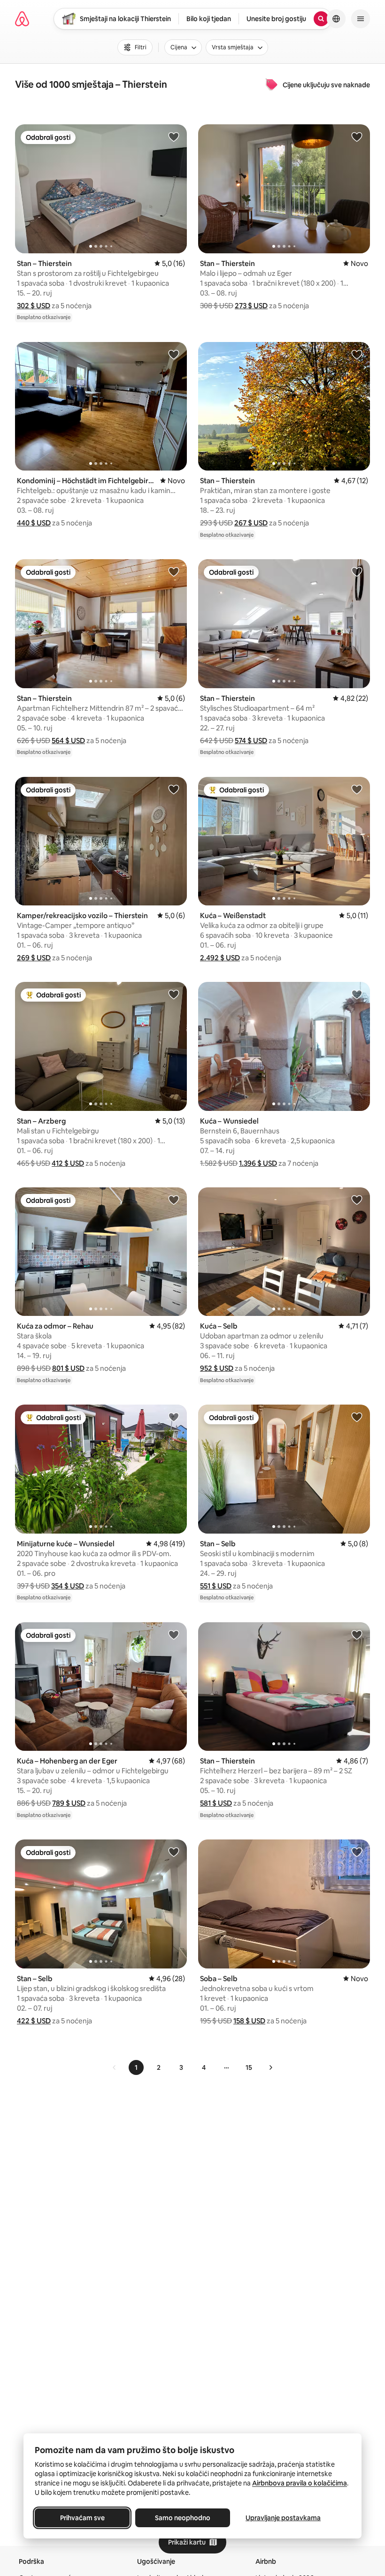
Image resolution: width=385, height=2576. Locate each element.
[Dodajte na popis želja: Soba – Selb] (357, 1852)
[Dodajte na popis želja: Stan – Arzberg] (174, 994)
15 (249, 2067)
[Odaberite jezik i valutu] (336, 19)
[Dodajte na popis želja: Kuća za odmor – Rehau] (174, 1200)
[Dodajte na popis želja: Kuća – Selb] (357, 1200)
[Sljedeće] (270, 2067)
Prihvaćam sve (82, 2518)
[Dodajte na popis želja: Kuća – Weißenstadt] (357, 789)
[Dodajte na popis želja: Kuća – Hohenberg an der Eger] (174, 1634)
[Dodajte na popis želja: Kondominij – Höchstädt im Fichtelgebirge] (174, 354)
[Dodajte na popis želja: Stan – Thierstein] (174, 137)
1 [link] (136, 2067)
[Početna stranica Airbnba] (22, 19)
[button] (34, 306)
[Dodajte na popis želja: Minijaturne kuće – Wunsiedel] (174, 1417)
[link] (115, 2067)
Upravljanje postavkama (283, 2518)
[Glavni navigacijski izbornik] (361, 19)
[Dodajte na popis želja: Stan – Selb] (357, 1417)
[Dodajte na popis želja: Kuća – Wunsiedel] (357, 994)
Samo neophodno (183, 2518)
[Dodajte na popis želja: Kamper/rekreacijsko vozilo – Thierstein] (174, 789)
